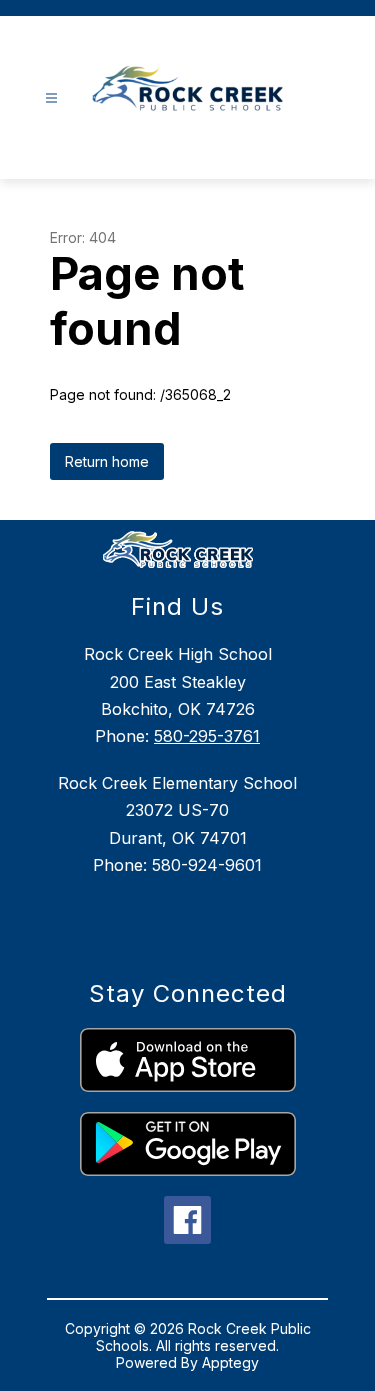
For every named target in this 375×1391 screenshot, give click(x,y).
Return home (107, 461)
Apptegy (230, 1362)
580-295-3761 (207, 736)
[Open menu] (51, 98)
